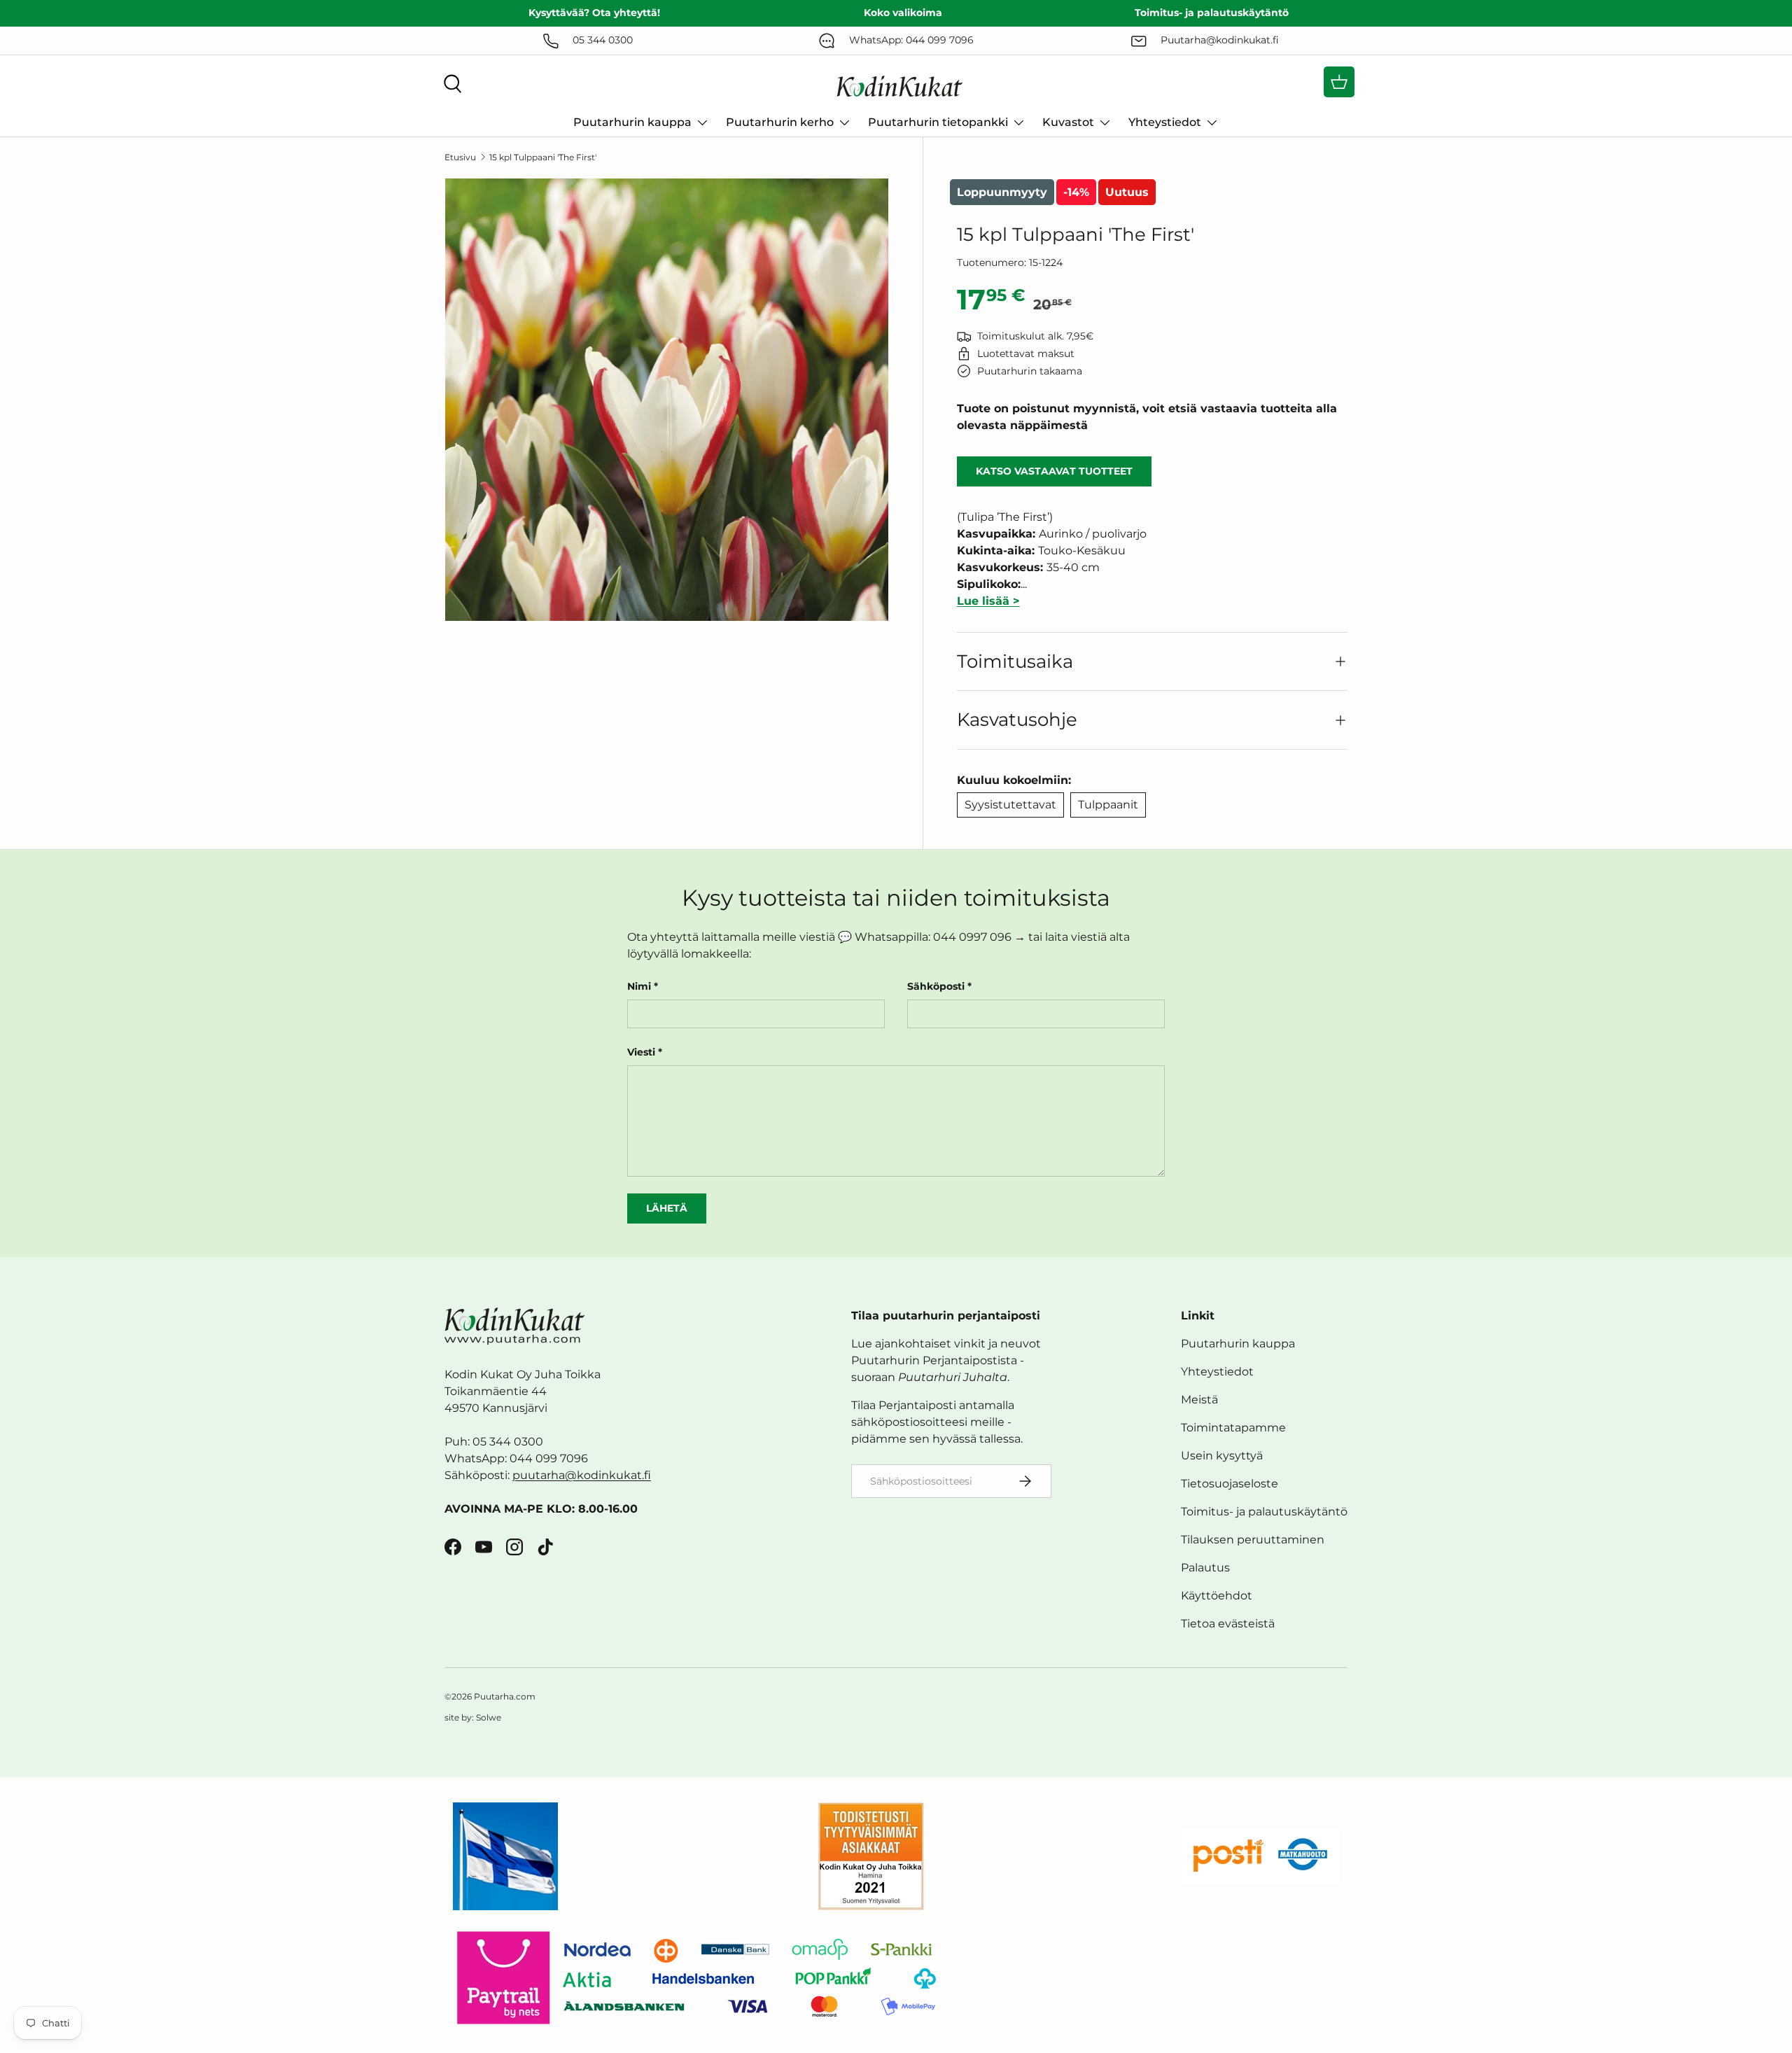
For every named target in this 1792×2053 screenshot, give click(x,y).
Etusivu (460, 157)
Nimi (639, 986)
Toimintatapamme (1233, 1428)
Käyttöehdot (1217, 1596)
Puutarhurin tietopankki (938, 122)
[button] (1339, 82)
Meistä (1199, 1400)
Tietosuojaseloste (1230, 1484)
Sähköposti (936, 986)
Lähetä (667, 1208)
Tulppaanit (1108, 805)
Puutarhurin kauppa (632, 122)
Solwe (489, 1717)
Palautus (1205, 1568)
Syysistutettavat (1010, 805)
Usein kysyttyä (1222, 1456)
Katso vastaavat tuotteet (1054, 471)
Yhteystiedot (1165, 122)
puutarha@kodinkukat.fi (582, 1475)
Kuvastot (1068, 122)
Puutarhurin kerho (780, 122)
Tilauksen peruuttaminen (1253, 1540)
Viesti (641, 1052)
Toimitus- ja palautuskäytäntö (1264, 1512)
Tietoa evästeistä (1228, 1624)
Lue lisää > (988, 601)
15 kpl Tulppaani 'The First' (543, 157)
